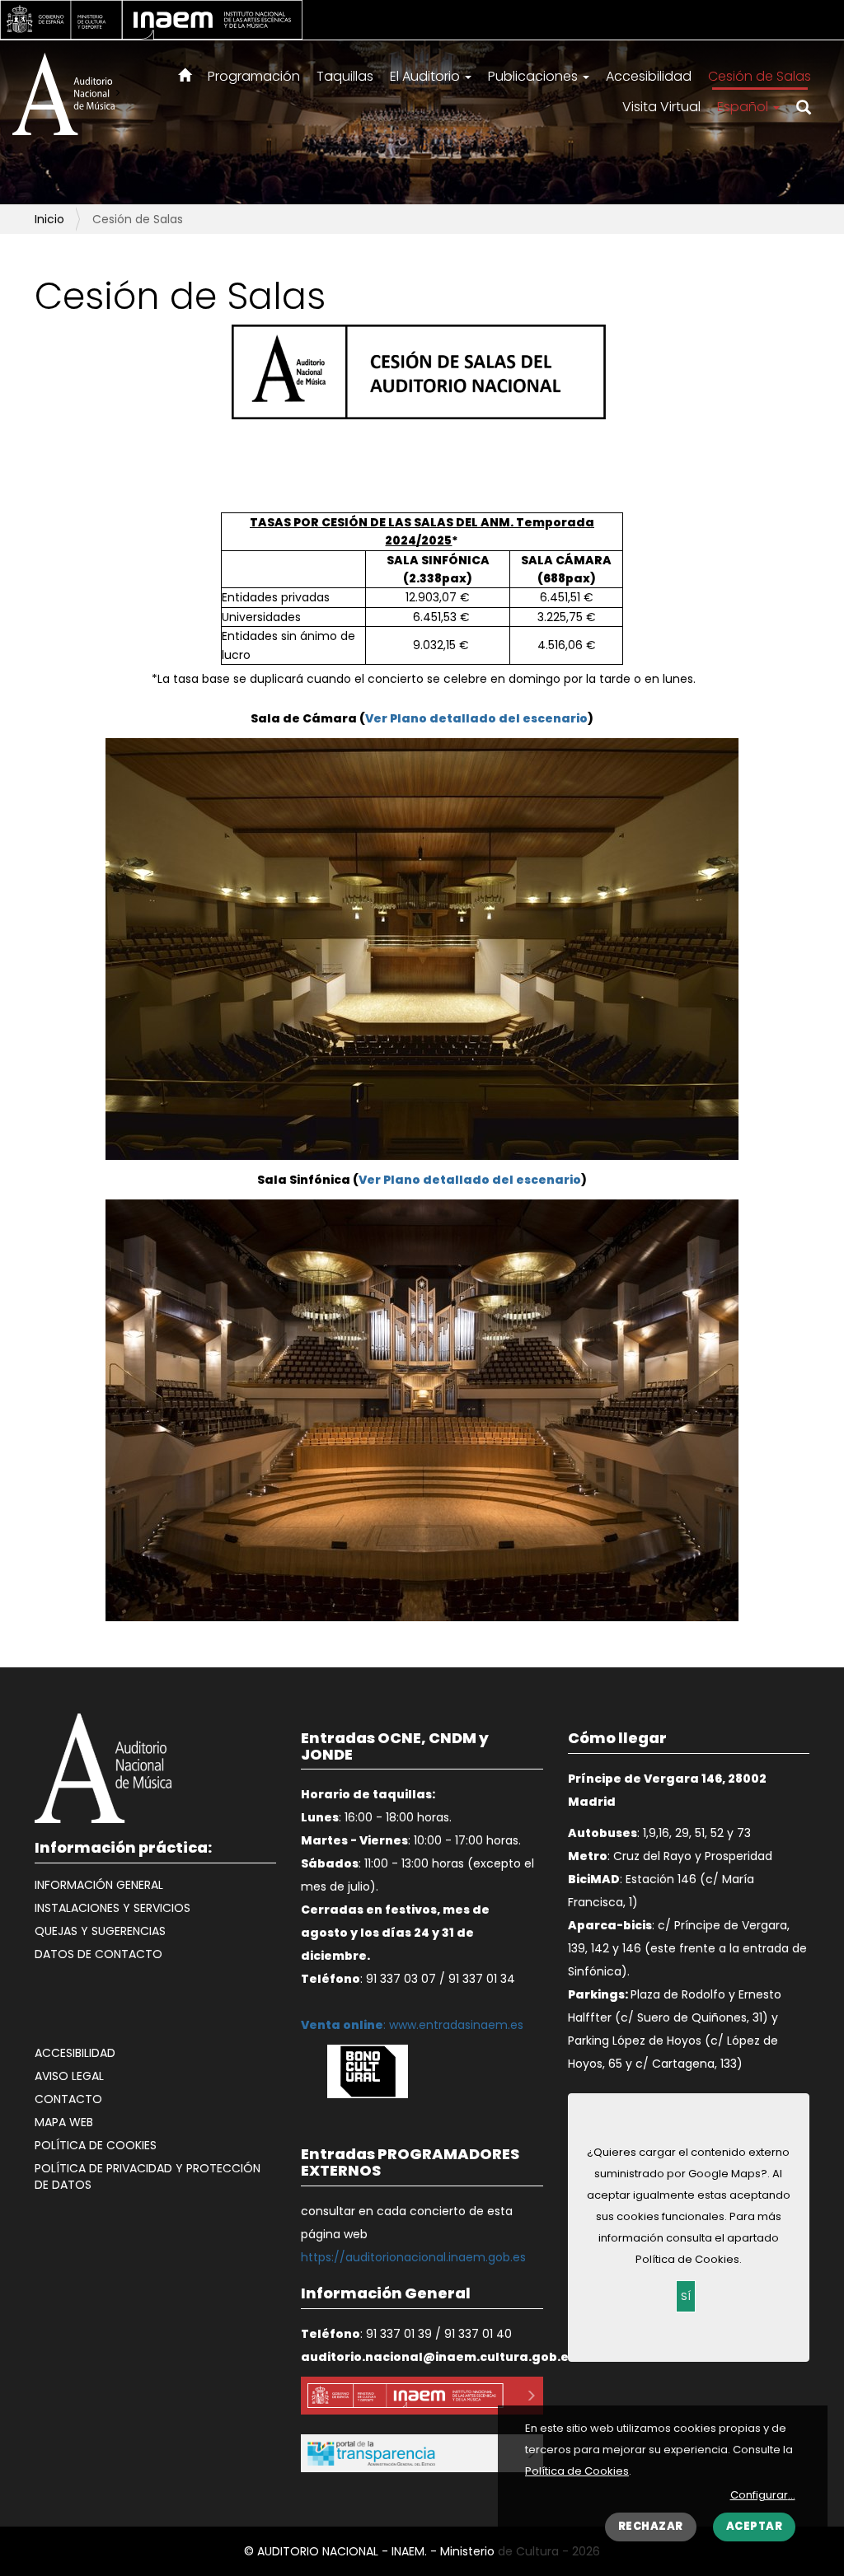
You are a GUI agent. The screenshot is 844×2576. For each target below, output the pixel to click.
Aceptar (755, 2526)
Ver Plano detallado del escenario (476, 718)
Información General (99, 1885)
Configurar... (763, 2495)
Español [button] (744, 107)
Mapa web (64, 2122)
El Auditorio (427, 76)
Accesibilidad (649, 76)
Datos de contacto (98, 1954)
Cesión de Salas (760, 76)
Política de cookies (96, 2145)
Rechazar (651, 2526)
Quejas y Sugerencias (100, 1931)
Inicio (49, 219)
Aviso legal (69, 2076)
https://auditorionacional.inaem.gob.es (413, 2257)
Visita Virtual (661, 107)
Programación (254, 76)
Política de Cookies (577, 2471)
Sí (686, 2296)
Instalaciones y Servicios (113, 1908)
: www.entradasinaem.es (412, 2025)
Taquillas (345, 76)
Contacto (68, 2099)
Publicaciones (535, 76)
